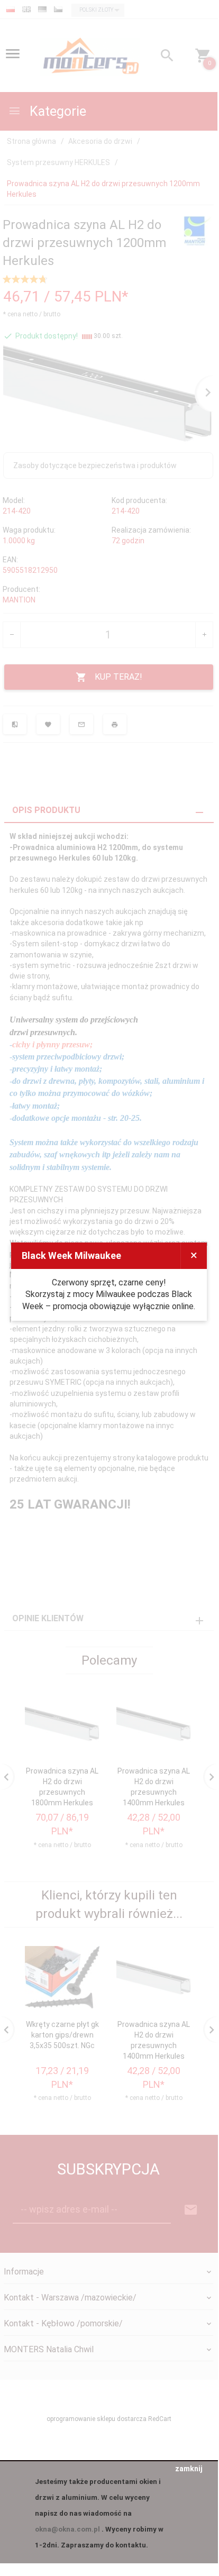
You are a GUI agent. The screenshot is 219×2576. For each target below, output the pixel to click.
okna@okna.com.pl (67, 2529)
